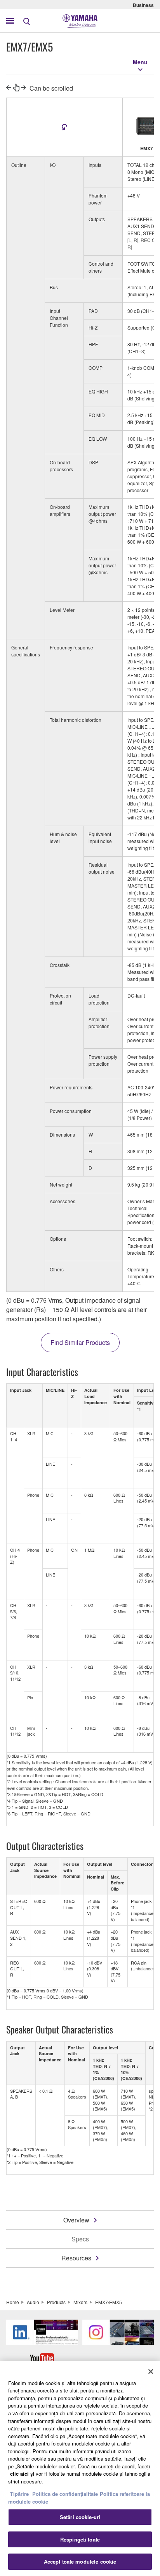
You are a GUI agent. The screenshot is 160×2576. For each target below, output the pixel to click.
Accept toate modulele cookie (80, 2561)
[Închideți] (151, 2372)
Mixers (80, 2302)
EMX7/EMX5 (109, 2302)
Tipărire (19, 2494)
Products (56, 2302)
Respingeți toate (80, 2539)
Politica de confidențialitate (65, 2494)
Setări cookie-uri (80, 2517)
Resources (76, 2258)
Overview (76, 2220)
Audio (33, 2302)
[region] (80, 2468)
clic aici (19, 2474)
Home (13, 2302)
